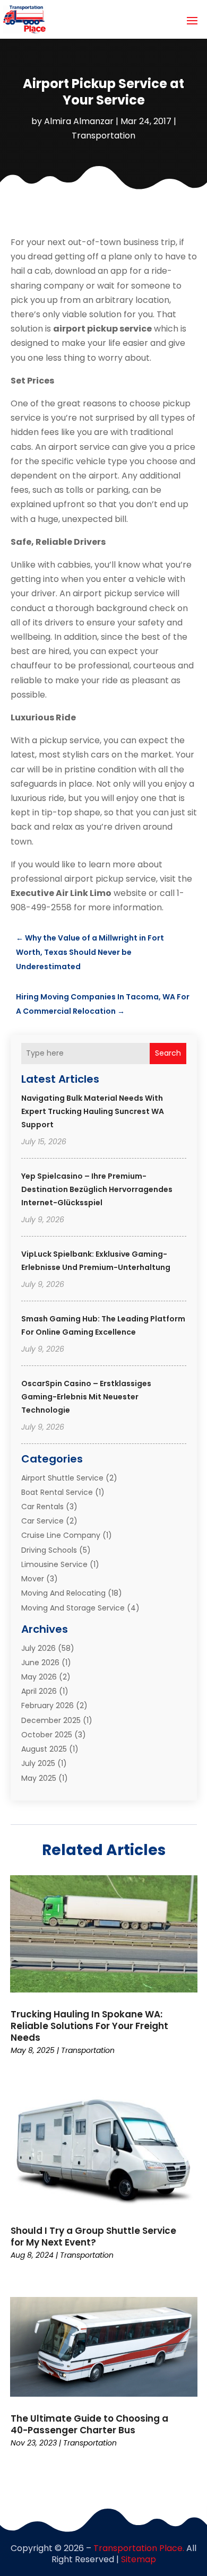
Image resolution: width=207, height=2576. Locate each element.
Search (168, 1053)
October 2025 (47, 1735)
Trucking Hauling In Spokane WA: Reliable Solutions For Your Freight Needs (89, 2026)
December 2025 (51, 1720)
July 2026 (38, 1648)
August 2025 (44, 1749)
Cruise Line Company (61, 1535)
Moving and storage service (73, 1608)
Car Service (42, 1521)
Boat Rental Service (57, 1492)
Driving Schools (49, 1550)
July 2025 (38, 1763)
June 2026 (40, 1663)
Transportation (103, 136)
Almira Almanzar (79, 121)
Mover (33, 1579)
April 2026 (39, 1691)
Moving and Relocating (63, 1593)
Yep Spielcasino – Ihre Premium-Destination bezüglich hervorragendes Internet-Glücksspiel (97, 1189)
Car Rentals (42, 1507)
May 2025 (39, 1778)
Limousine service (54, 1564)
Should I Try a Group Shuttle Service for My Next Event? (93, 2236)
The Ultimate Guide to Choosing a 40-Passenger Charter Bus (89, 2424)
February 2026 (48, 1705)
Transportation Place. (139, 2548)
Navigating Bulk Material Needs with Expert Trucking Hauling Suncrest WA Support (93, 1111)
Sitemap (139, 2559)
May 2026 (39, 1677)
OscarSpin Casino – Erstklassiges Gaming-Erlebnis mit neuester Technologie (86, 1397)
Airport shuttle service (62, 1478)
